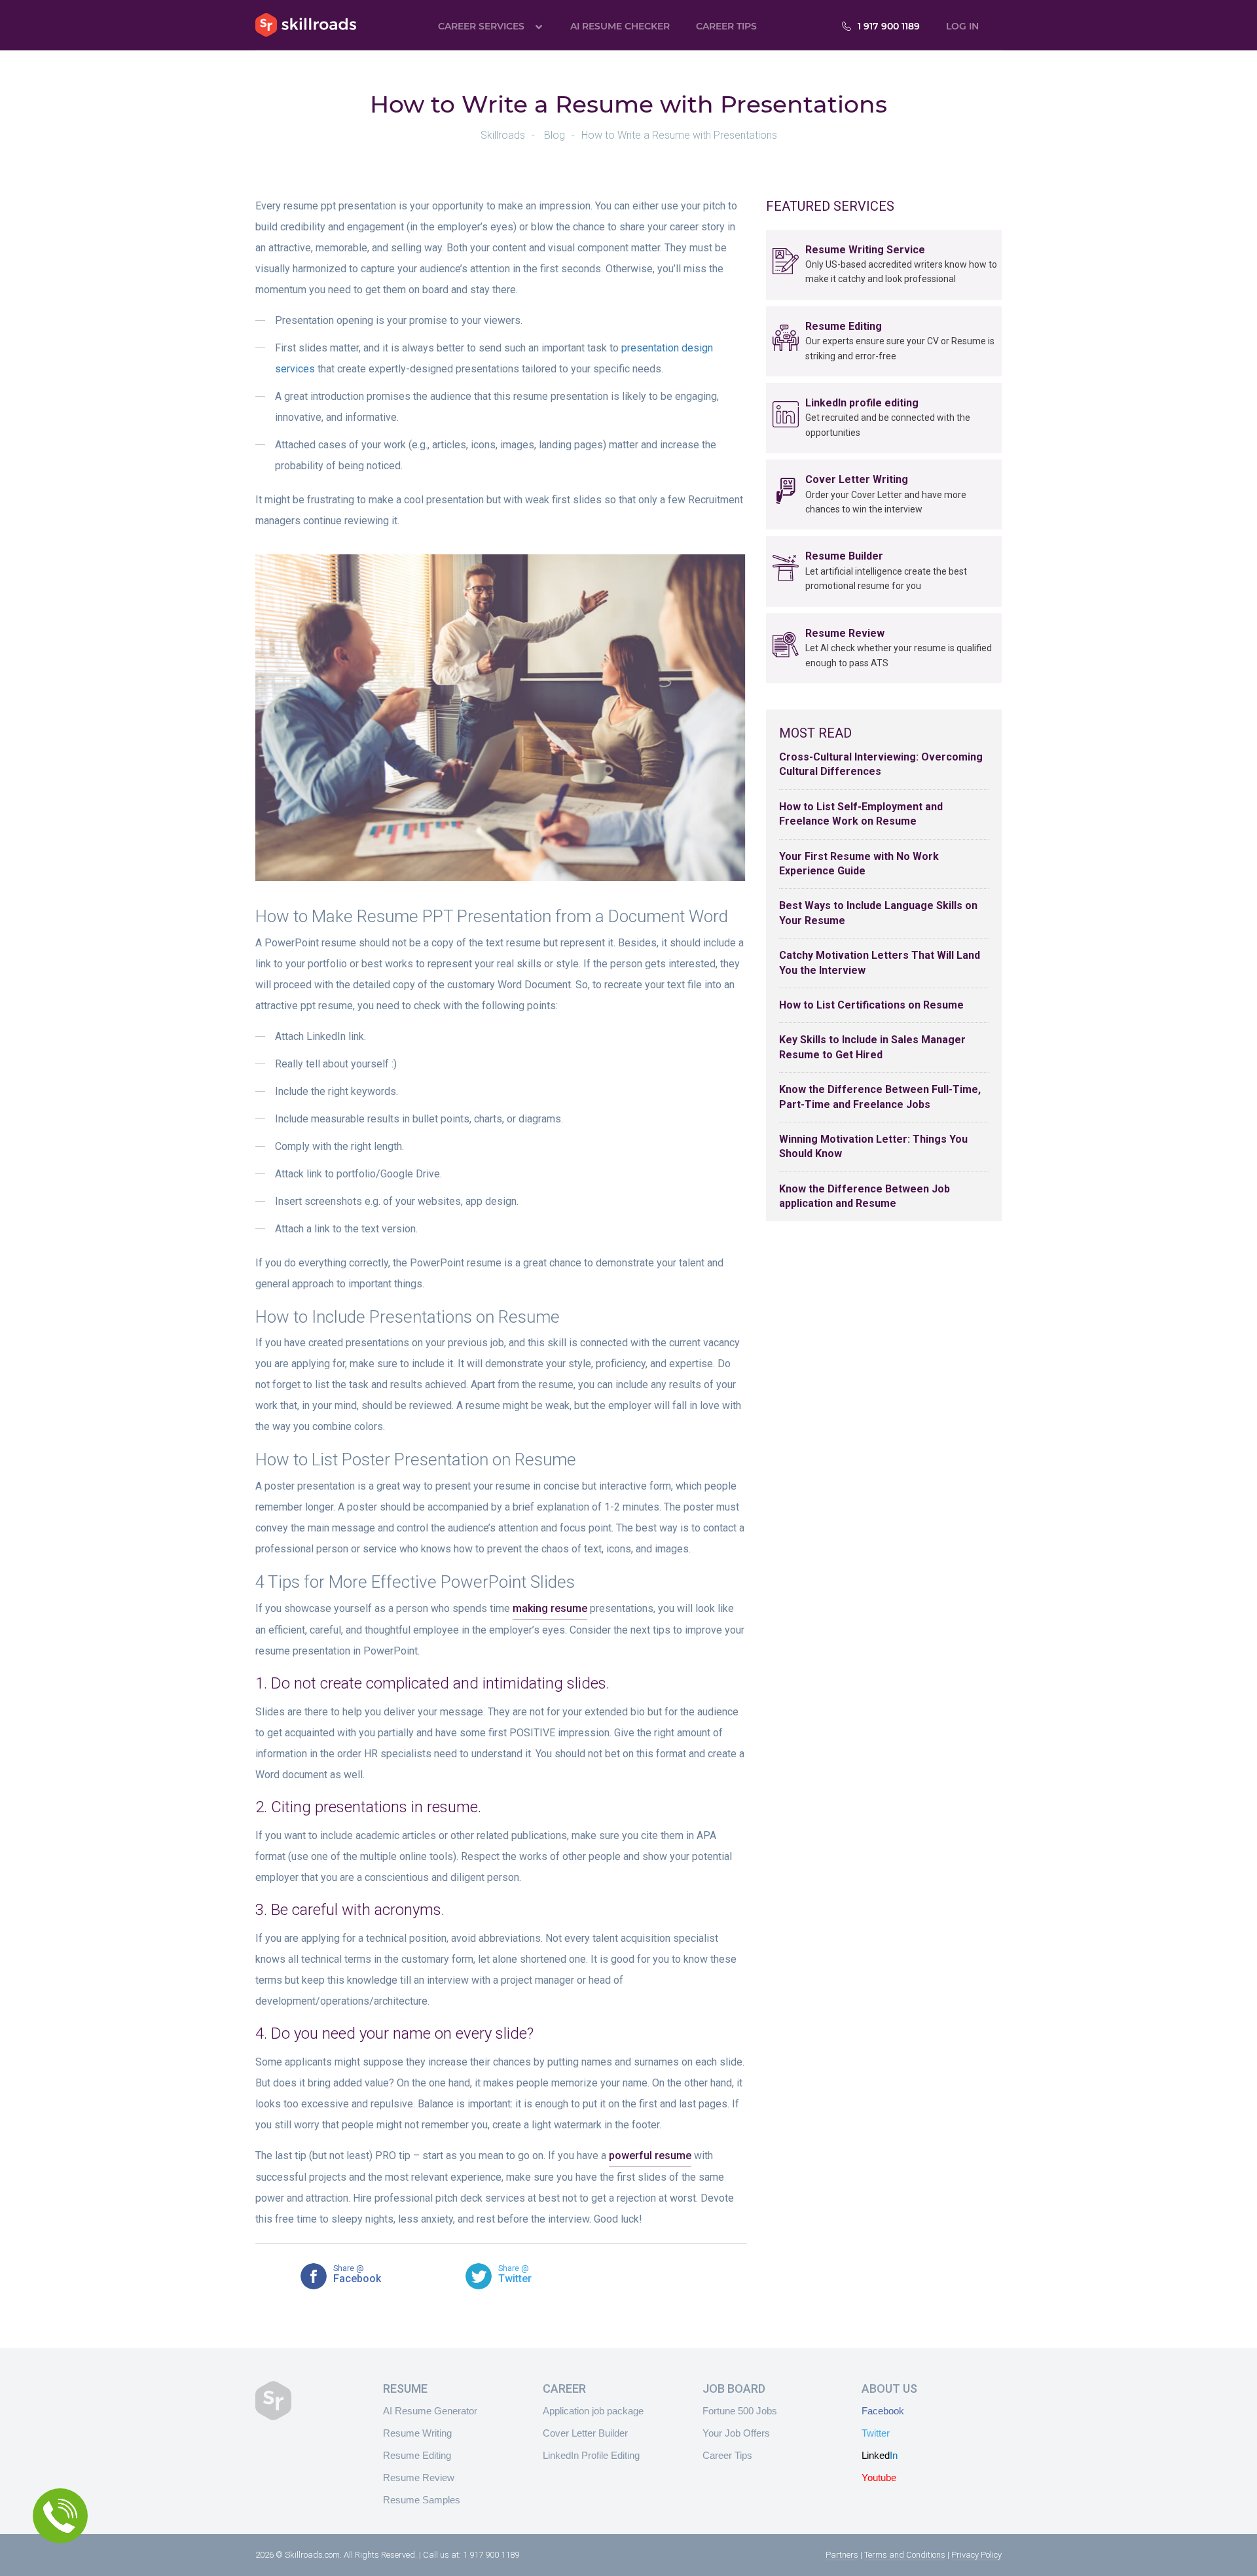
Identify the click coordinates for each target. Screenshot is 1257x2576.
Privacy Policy (976, 2555)
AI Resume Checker (620, 26)
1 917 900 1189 (889, 26)
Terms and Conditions (905, 2555)
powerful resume (650, 2156)
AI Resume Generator (430, 2411)
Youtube (879, 2478)
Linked (880, 2455)
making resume (550, 1608)
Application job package (593, 2411)
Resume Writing (417, 2433)
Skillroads (306, 25)
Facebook (883, 2411)
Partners (842, 2555)
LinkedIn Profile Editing (591, 2455)
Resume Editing (417, 2455)
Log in (962, 26)
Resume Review (419, 2478)
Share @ (357, 2275)
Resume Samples (422, 2500)
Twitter (876, 2433)
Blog (555, 135)
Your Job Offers (736, 2433)
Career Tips (726, 26)
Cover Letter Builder (585, 2433)
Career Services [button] (481, 26)
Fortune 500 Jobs (740, 2411)
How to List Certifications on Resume (871, 1005)
